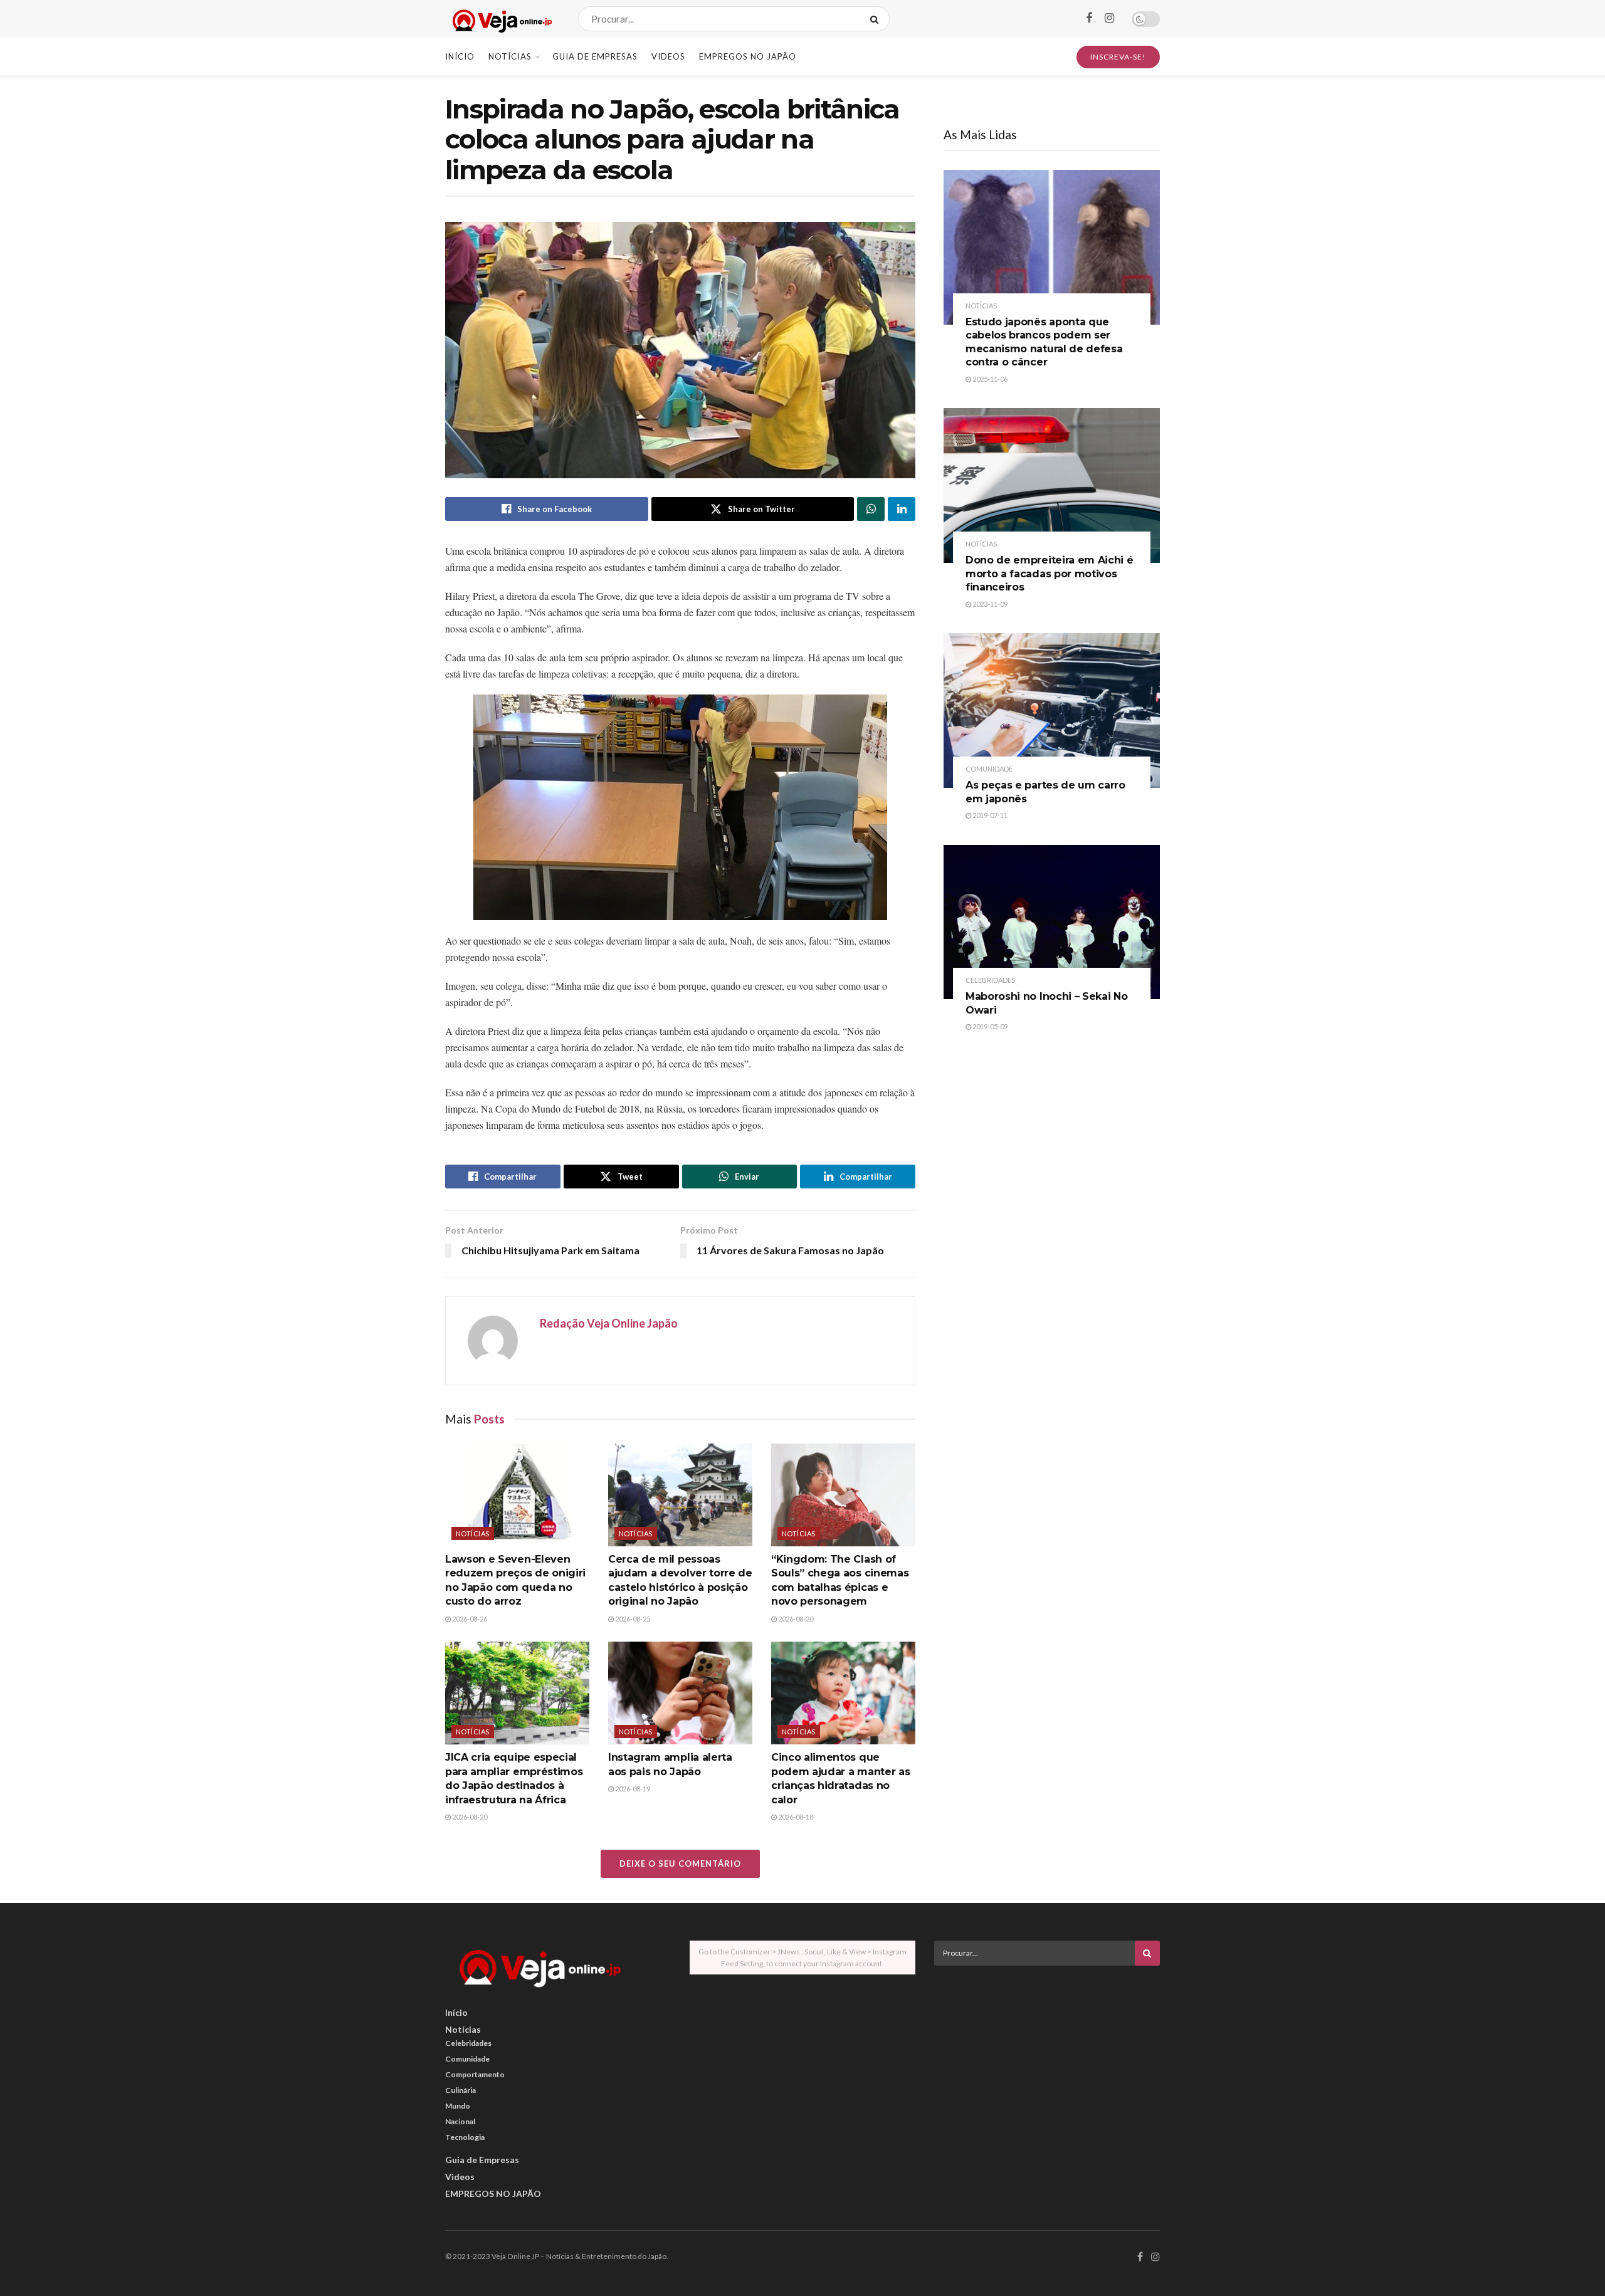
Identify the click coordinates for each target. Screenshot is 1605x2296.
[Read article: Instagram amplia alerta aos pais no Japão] (680, 1693)
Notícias (510, 56)
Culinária (460, 2090)
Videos (668, 56)
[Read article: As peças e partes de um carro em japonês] (1052, 710)
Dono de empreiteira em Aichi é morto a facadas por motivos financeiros (1049, 574)
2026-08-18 (795, 1817)
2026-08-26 (469, 1619)
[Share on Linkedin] (902, 509)
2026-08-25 (632, 1619)
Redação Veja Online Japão (609, 1323)
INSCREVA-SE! (1118, 57)
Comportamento (475, 2074)
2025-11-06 (989, 379)
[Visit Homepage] (501, 19)
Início (460, 56)
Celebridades (990, 980)
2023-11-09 (989, 604)
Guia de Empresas (595, 56)
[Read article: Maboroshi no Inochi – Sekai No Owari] (1052, 922)
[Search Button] (877, 19)
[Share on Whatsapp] (871, 509)
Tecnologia (465, 2137)
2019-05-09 (989, 1026)
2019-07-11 (989, 815)
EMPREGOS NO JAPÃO (748, 56)
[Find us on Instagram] (1109, 18)
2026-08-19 (632, 1789)
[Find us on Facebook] (1089, 18)
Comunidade (989, 769)
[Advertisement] (1047, 2063)
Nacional (460, 2121)
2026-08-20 (795, 1619)
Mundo (458, 2106)
